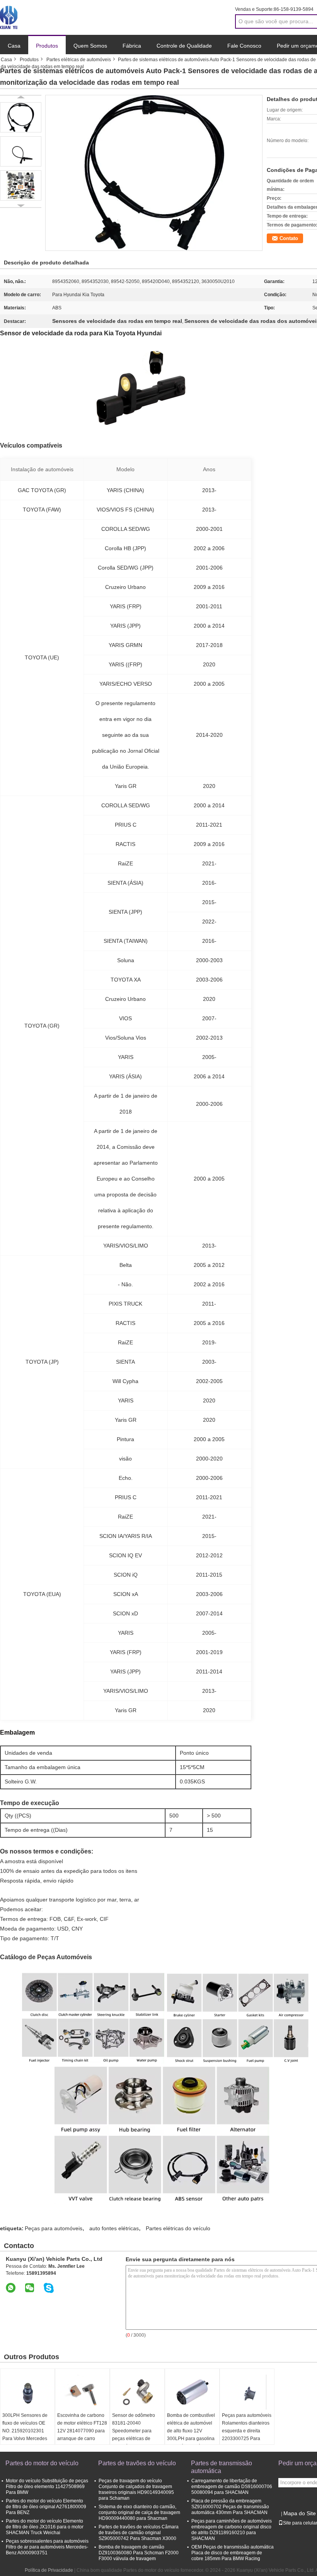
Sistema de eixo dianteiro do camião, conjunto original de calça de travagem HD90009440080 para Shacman (139, 2513)
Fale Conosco (244, 46)
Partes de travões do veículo (137, 2463)
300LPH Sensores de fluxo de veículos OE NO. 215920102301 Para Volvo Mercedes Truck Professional (25, 2431)
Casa (14, 46)
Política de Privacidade (49, 2570)
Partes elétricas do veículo (178, 2228)
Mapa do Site (300, 2513)
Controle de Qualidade (184, 46)
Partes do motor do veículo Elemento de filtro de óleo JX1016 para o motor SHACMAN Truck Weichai (45, 2527)
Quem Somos (90, 46)
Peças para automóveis (54, 2228)
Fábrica (132, 46)
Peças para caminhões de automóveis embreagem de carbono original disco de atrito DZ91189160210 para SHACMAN (232, 2530)
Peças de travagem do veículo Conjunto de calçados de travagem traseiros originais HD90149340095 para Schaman (136, 2489)
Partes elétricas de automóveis (79, 60)
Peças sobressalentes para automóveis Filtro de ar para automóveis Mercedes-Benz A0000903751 (47, 2547)
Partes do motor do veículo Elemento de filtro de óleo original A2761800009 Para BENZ (46, 2507)
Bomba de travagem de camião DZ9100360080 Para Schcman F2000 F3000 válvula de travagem (139, 2553)
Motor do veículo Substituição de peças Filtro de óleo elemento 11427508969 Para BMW (47, 2487)
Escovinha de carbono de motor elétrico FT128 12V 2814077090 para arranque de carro (82, 2427)
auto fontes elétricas (114, 2228)
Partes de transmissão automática (222, 2467)
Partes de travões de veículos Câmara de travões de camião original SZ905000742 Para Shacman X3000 (139, 2533)
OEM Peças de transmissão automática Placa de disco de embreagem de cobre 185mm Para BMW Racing (233, 2553)
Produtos (47, 46)
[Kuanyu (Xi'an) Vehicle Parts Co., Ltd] (9, 17)
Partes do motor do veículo (42, 2463)
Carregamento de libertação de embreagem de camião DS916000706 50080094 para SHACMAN (232, 2487)
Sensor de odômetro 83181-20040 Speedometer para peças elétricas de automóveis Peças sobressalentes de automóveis (134, 2439)
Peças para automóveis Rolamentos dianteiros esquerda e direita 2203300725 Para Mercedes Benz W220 (247, 2431)
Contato (289, 238)
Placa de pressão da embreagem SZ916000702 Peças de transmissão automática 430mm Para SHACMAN (230, 2507)
